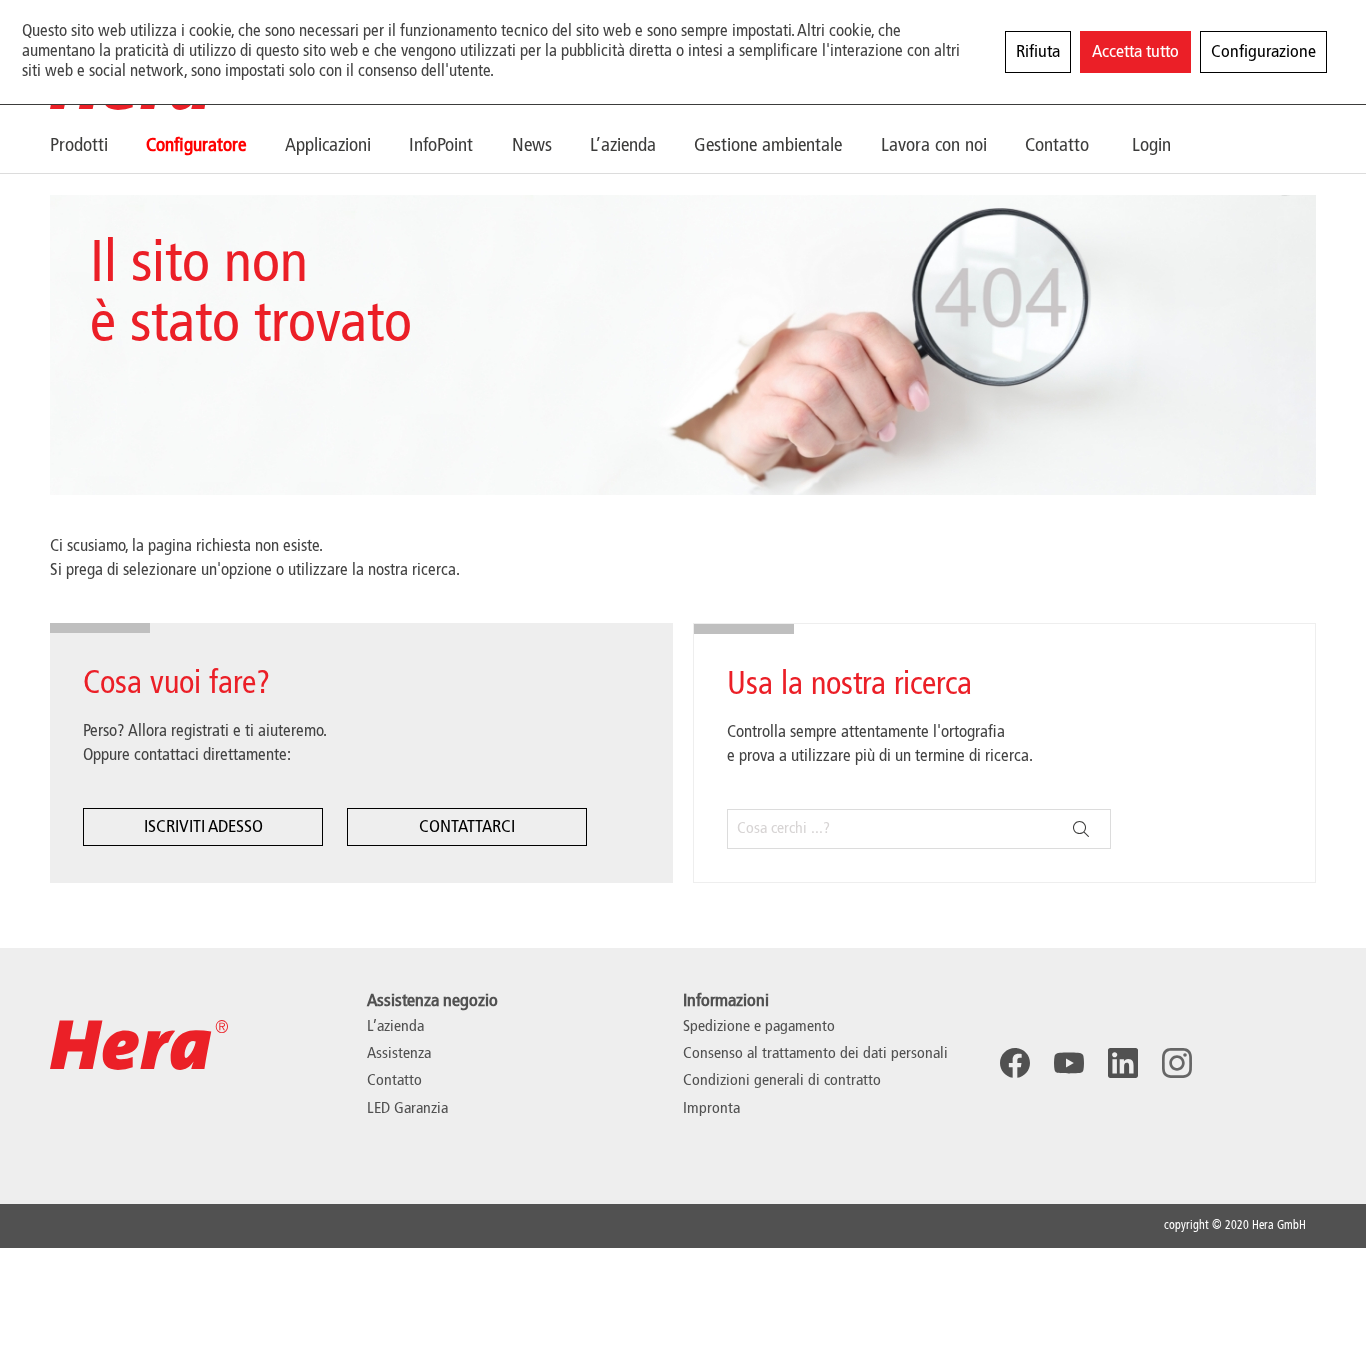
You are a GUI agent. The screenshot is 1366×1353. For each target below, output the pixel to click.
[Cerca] (1081, 829)
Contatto (394, 1081)
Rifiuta (1038, 52)
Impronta (711, 1109)
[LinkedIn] (1123, 1063)
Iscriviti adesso (203, 827)
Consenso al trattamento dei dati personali (815, 1054)
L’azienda (395, 1027)
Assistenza (399, 1054)
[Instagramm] (1177, 1063)
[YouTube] (1069, 1063)
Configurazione (1263, 52)
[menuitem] (98, 145)
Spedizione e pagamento (759, 1027)
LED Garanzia (407, 1109)
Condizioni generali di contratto (782, 1081)
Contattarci (467, 827)
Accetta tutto (1135, 52)
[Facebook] (1015, 1063)
